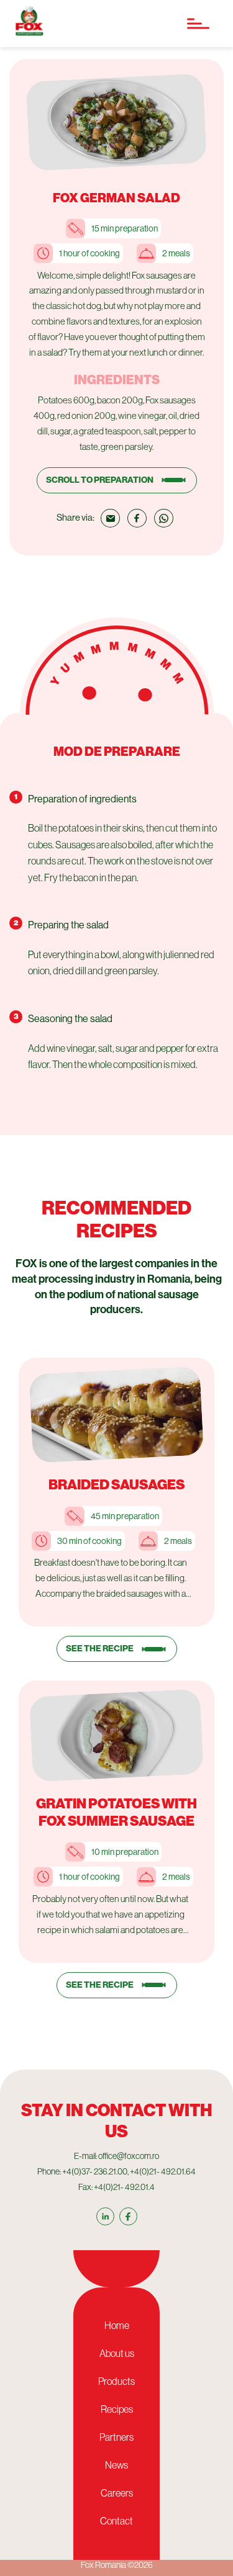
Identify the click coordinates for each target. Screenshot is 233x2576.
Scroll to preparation (100, 480)
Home (117, 2325)
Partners (116, 2437)
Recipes (117, 2409)
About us (117, 2353)
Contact (116, 2521)
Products (116, 2381)
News (116, 2465)
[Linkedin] (105, 2216)
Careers (117, 2493)
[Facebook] (128, 2216)
